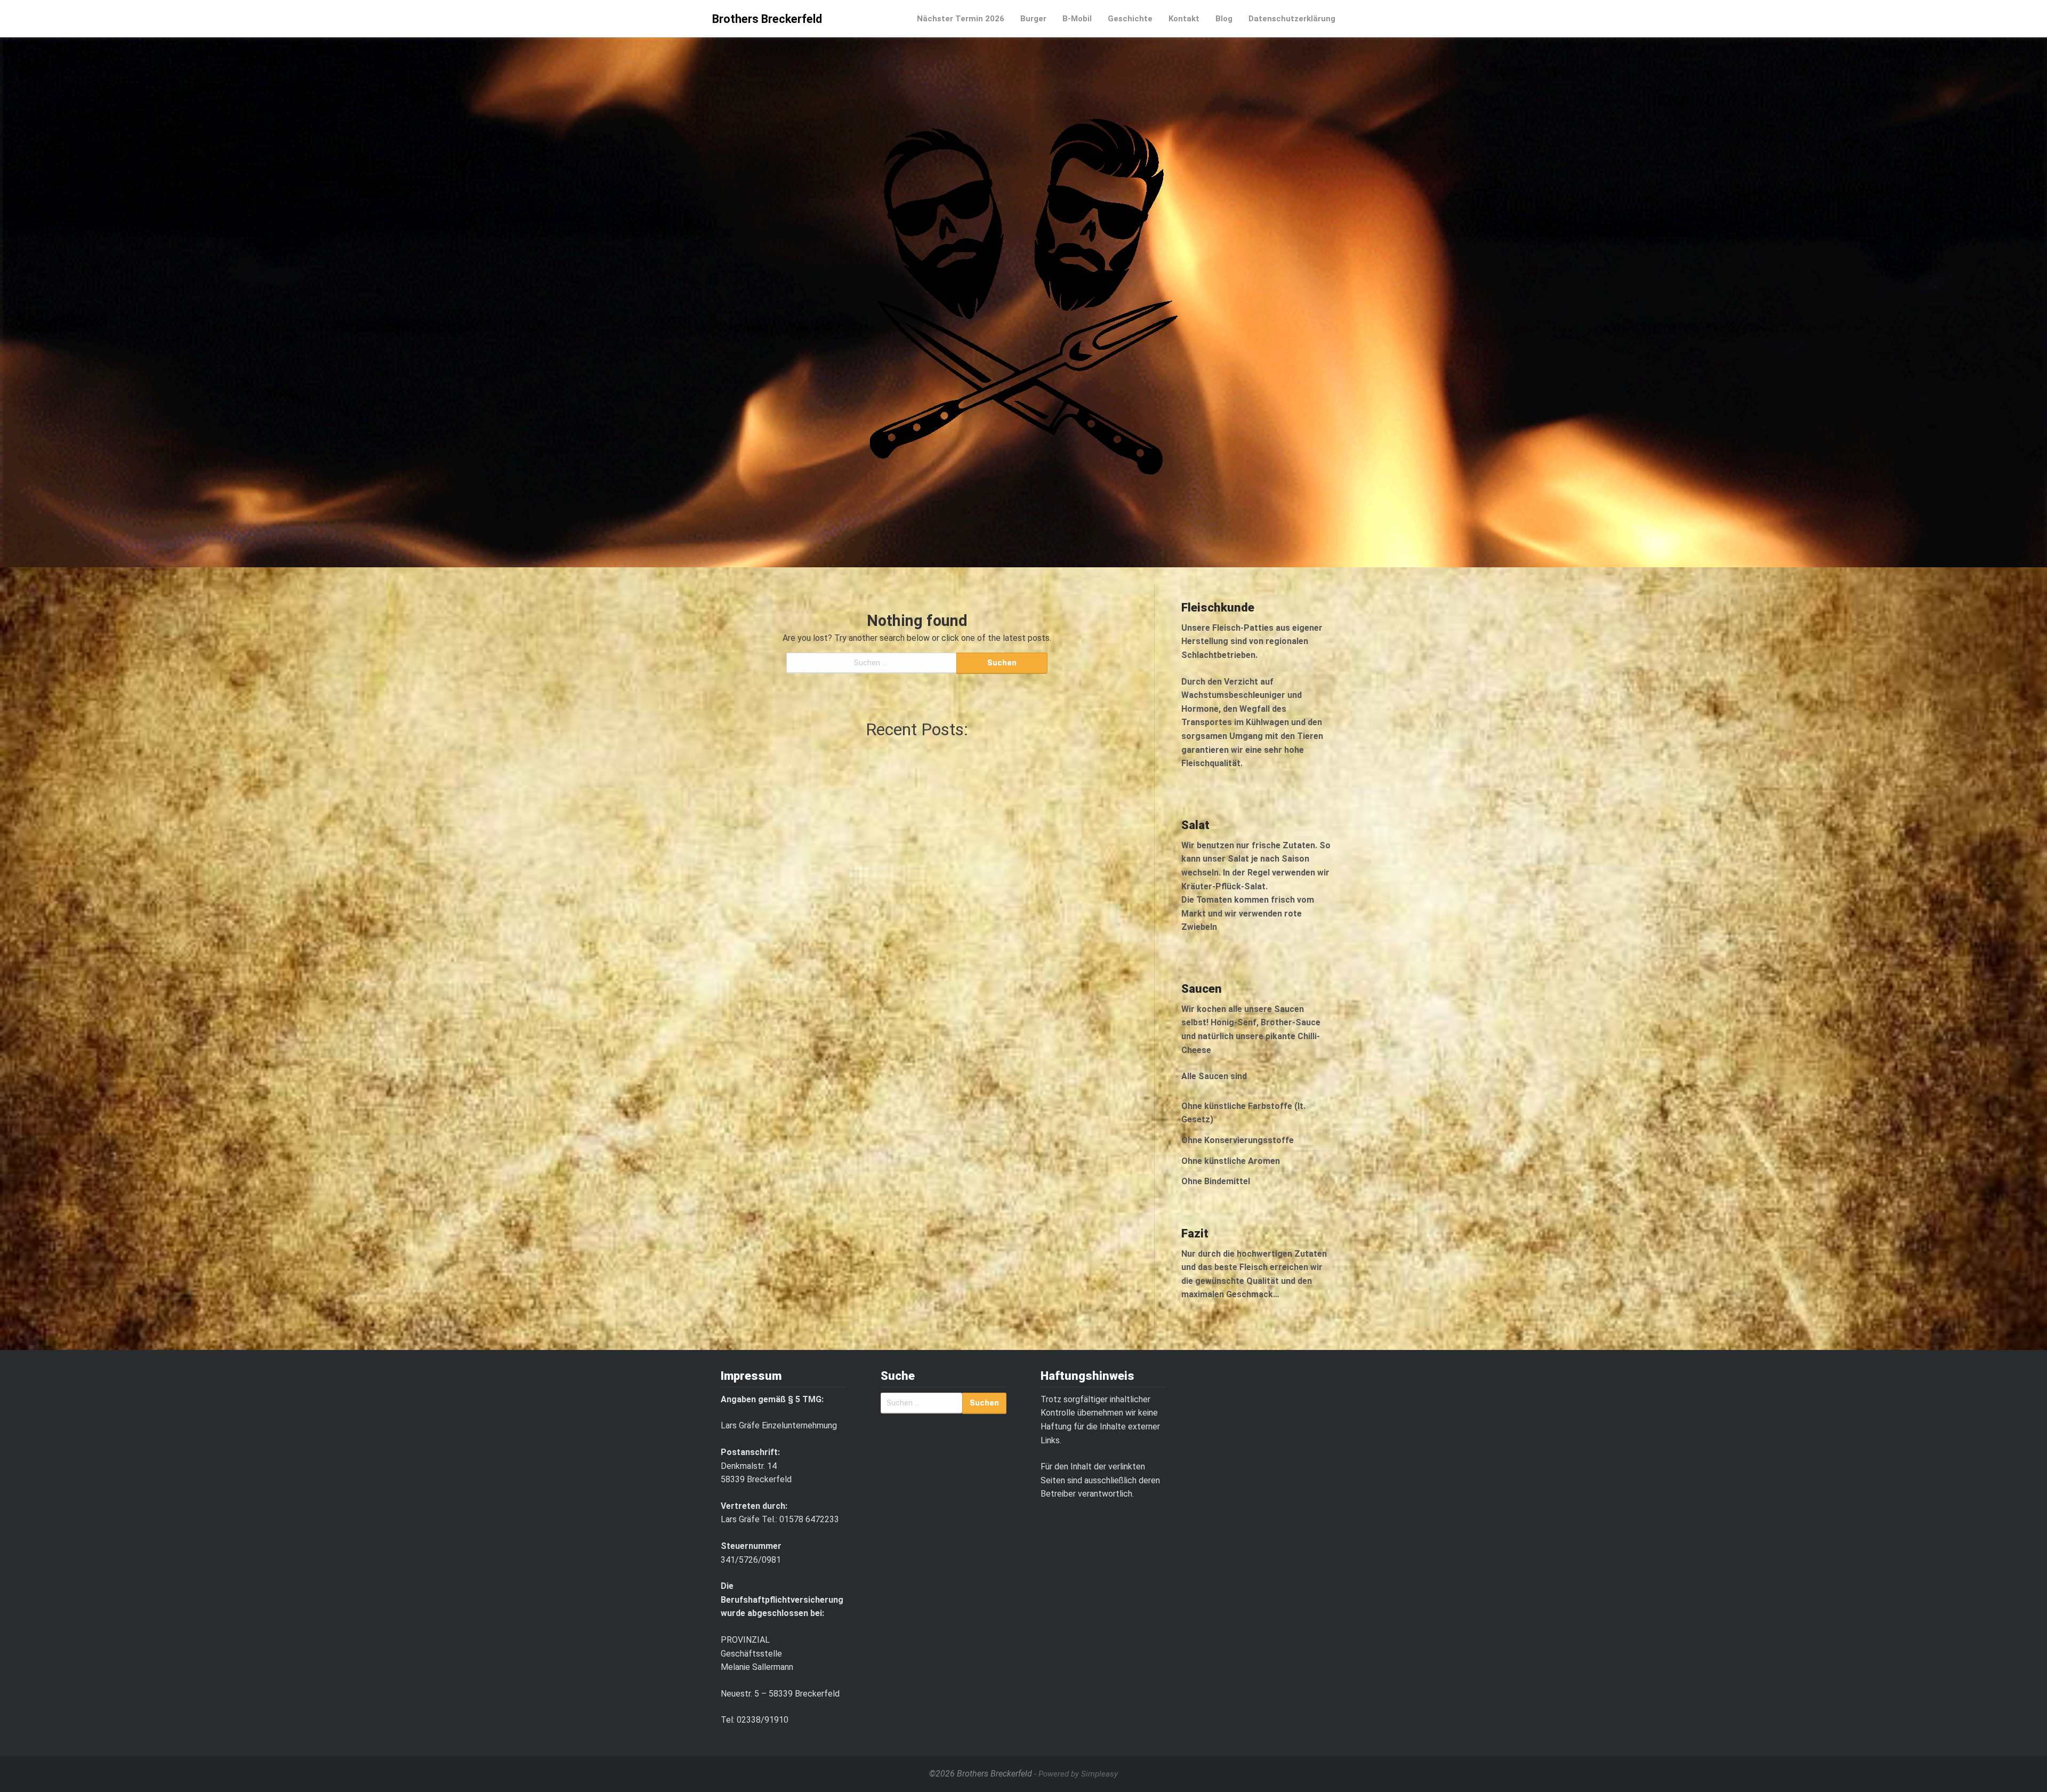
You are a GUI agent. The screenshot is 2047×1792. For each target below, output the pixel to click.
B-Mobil (1077, 19)
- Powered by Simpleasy (1076, 1774)
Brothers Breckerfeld (767, 19)
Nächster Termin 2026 (961, 19)
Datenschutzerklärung (1292, 19)
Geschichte (1130, 19)
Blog (1224, 19)
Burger (1033, 19)
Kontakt (1184, 19)
